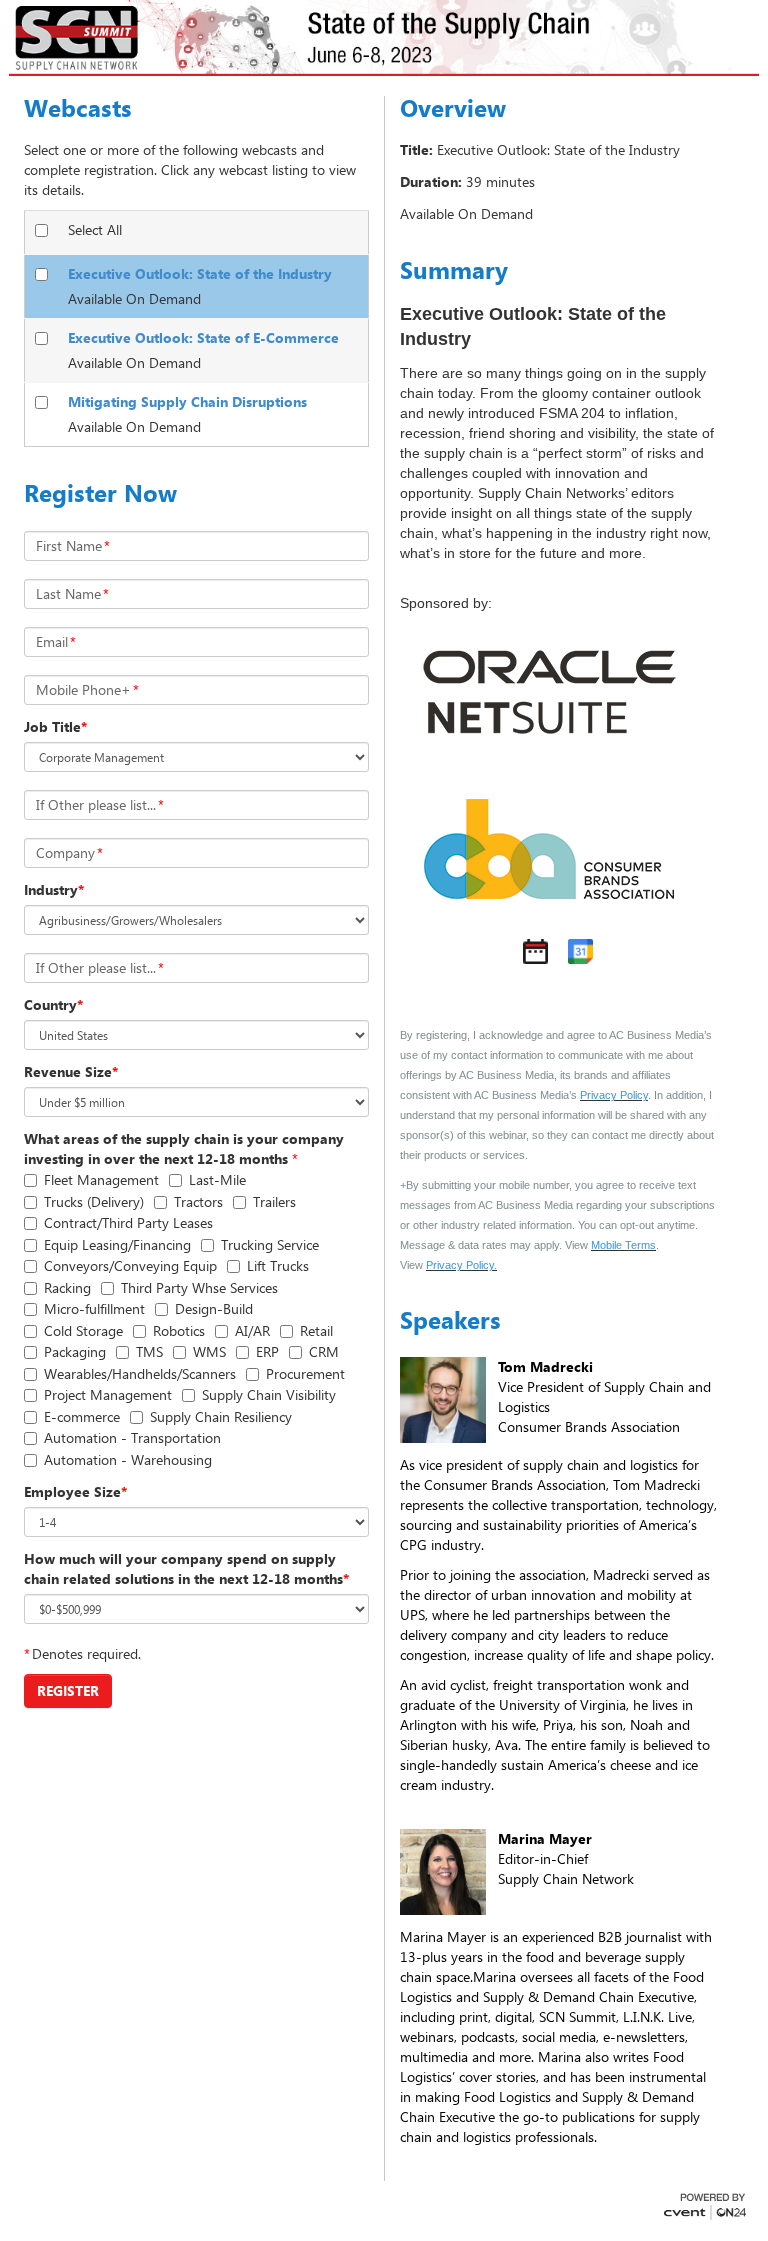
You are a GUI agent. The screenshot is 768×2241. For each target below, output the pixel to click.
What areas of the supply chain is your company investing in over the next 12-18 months (184, 1148)
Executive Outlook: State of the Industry (200, 273)
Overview (453, 108)
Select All (95, 229)
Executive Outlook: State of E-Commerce (203, 337)
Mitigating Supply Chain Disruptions (187, 401)
